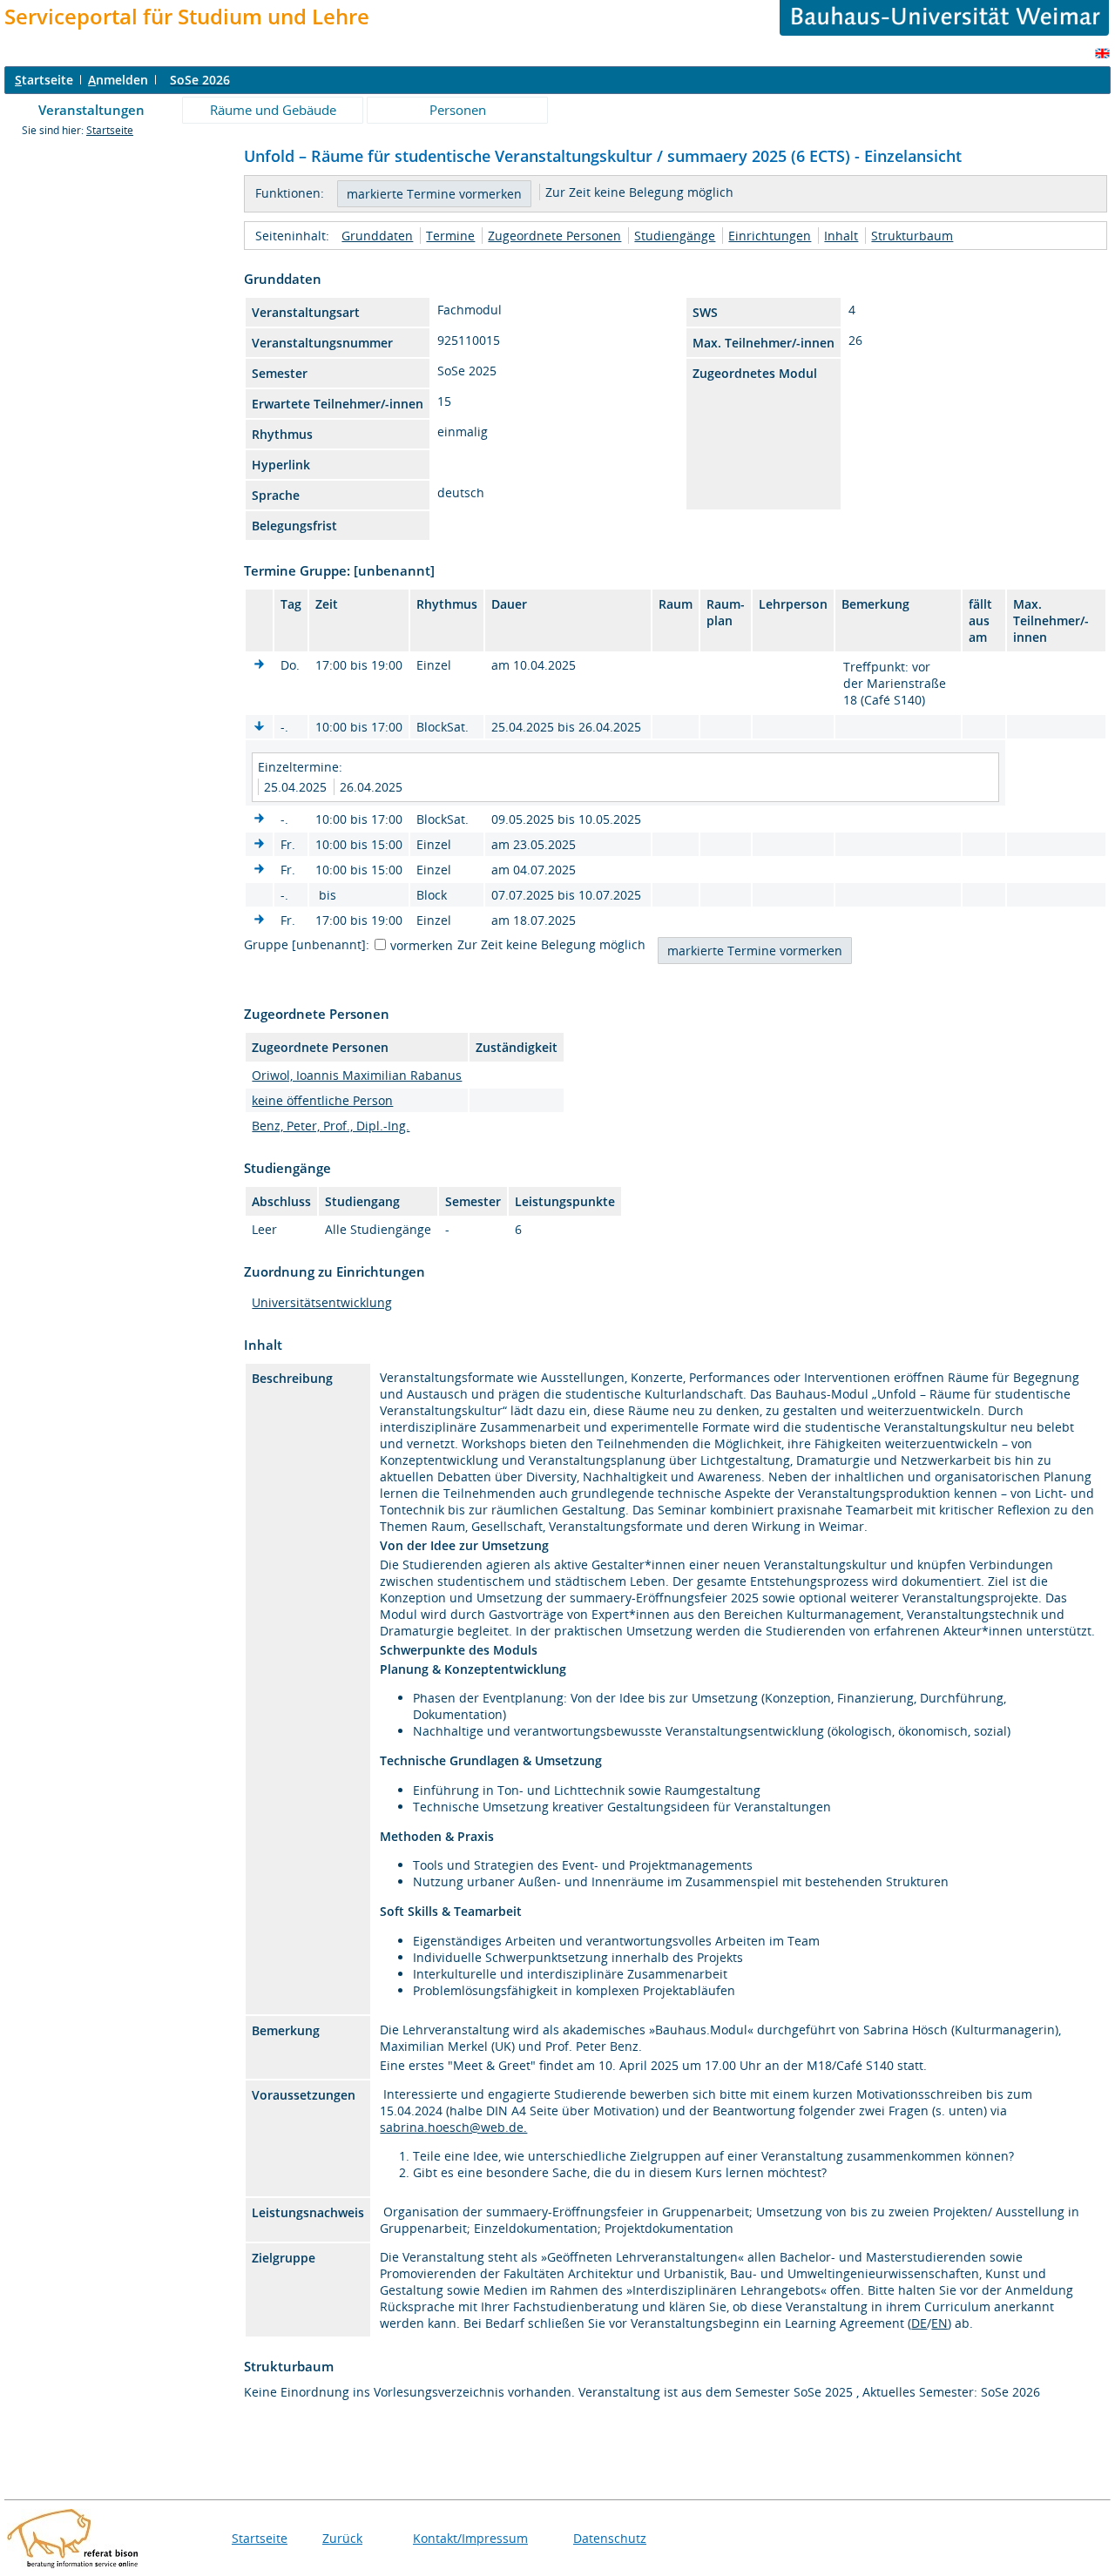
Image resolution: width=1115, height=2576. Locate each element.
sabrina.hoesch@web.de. (453, 2127)
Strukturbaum (912, 236)
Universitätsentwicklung (322, 1302)
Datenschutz (610, 2538)
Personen (458, 110)
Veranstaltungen (91, 110)
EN (939, 2323)
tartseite (44, 80)
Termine (450, 236)
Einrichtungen (770, 236)
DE (919, 2323)
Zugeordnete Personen (554, 236)
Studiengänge (675, 236)
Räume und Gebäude (273, 110)
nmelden (118, 80)
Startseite (110, 130)
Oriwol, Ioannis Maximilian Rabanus (357, 1075)
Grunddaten (377, 236)
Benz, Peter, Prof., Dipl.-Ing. (331, 1126)
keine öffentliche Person (322, 1100)
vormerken (422, 945)
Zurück (342, 2538)
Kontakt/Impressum (470, 2538)
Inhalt (841, 236)
